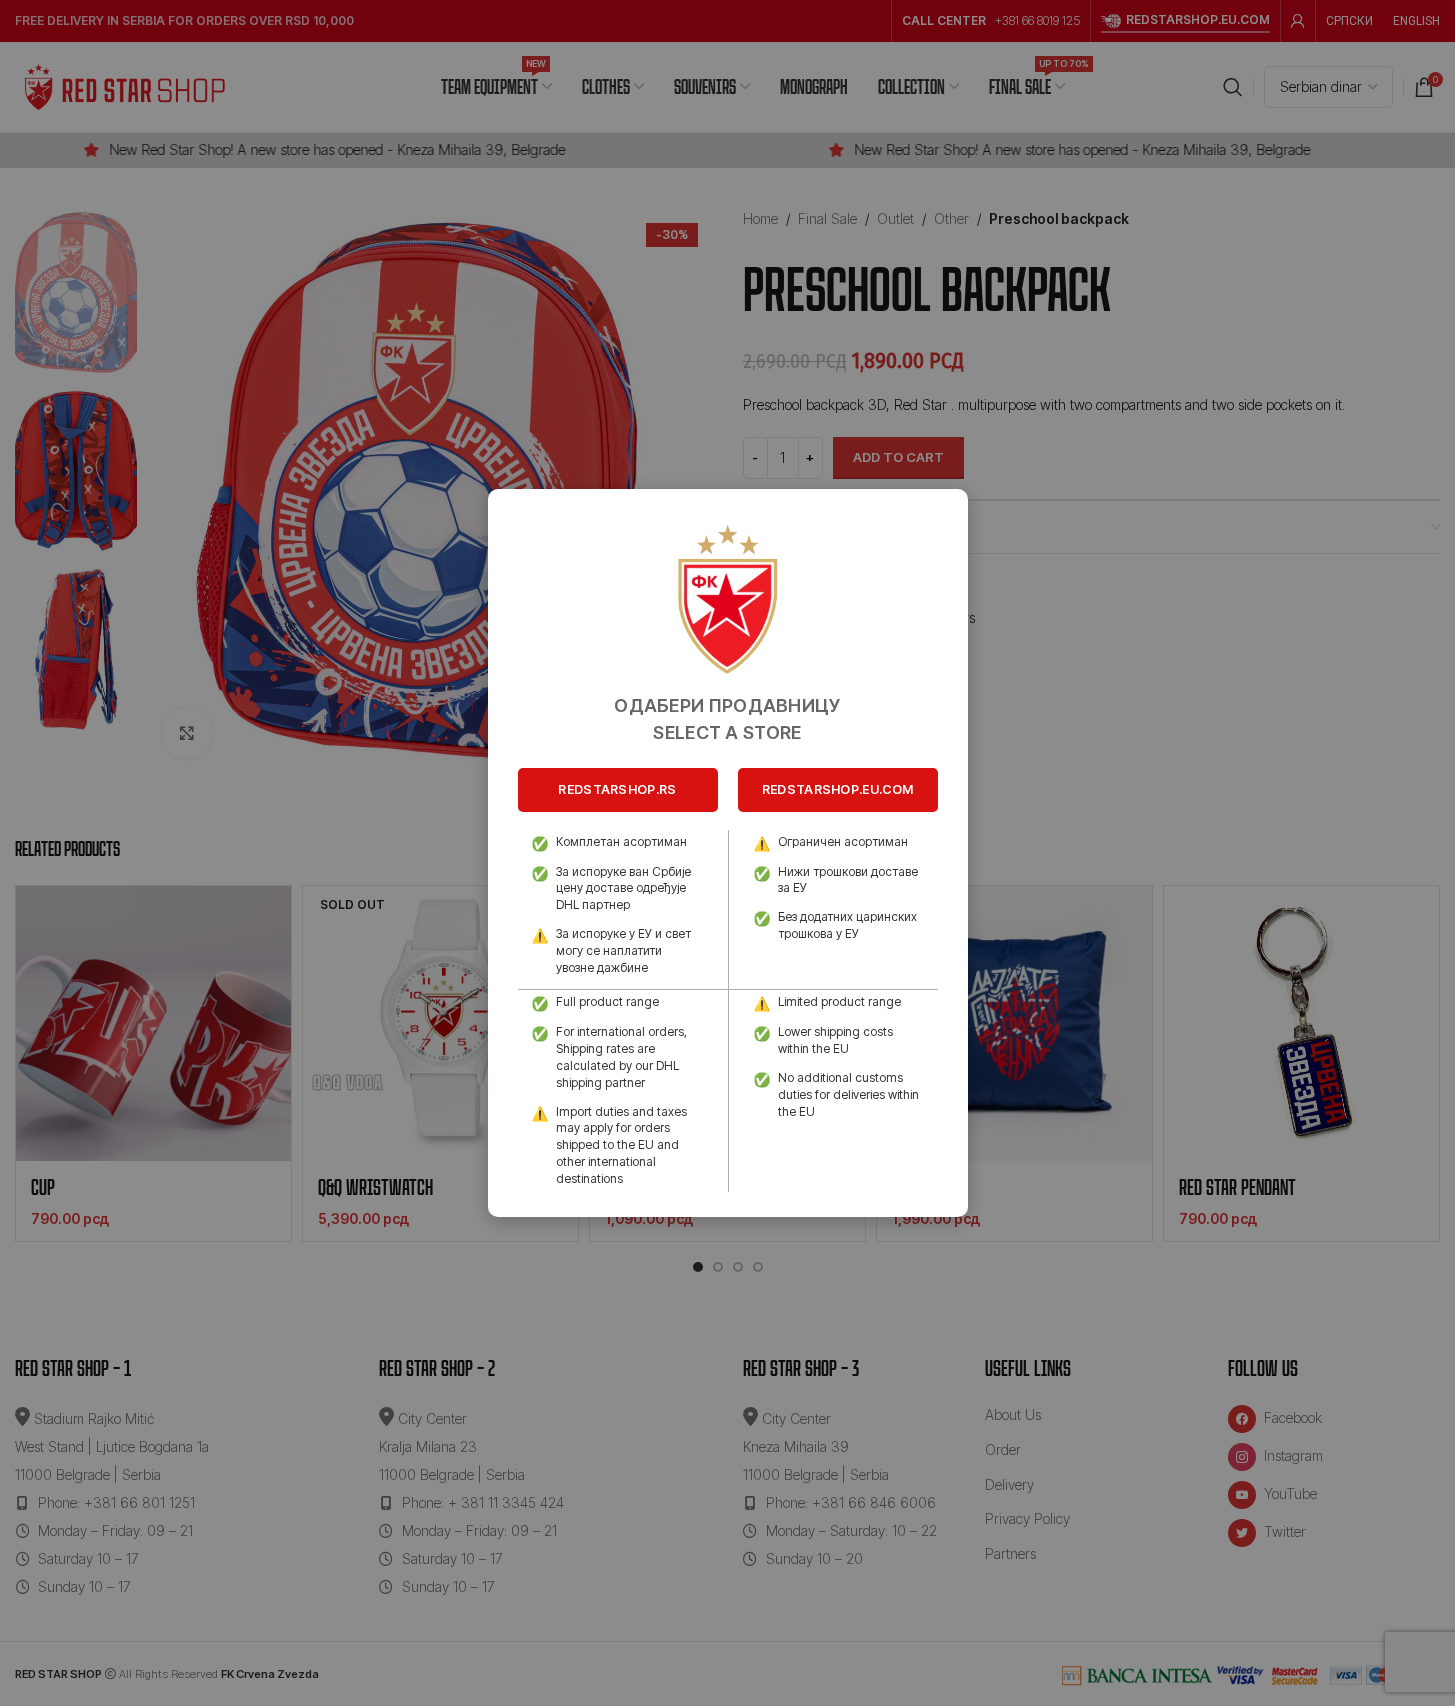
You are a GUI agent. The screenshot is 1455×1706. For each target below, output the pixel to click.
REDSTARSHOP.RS (617, 789)
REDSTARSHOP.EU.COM (837, 789)
